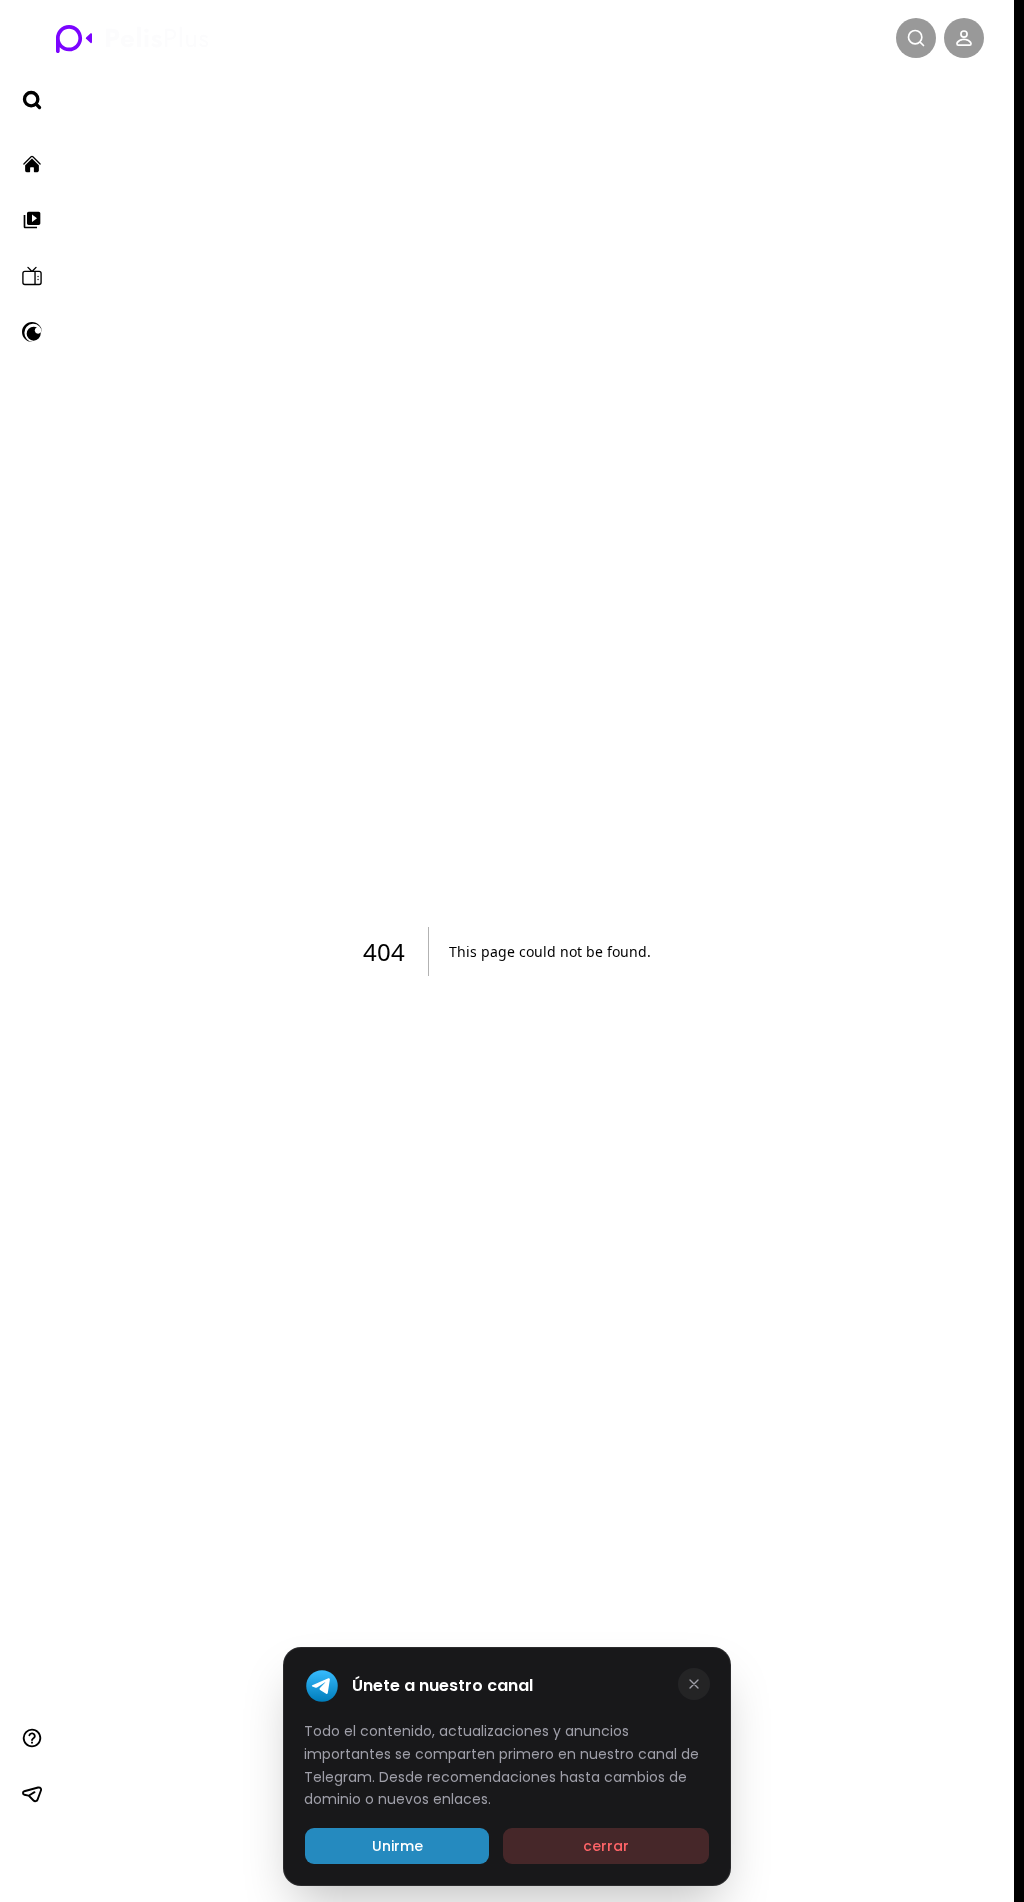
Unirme (397, 1846)
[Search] (916, 38)
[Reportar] (32, 1738)
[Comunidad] (32, 1794)
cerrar (606, 1846)
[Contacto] (32, 1850)
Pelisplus (132, 38)
